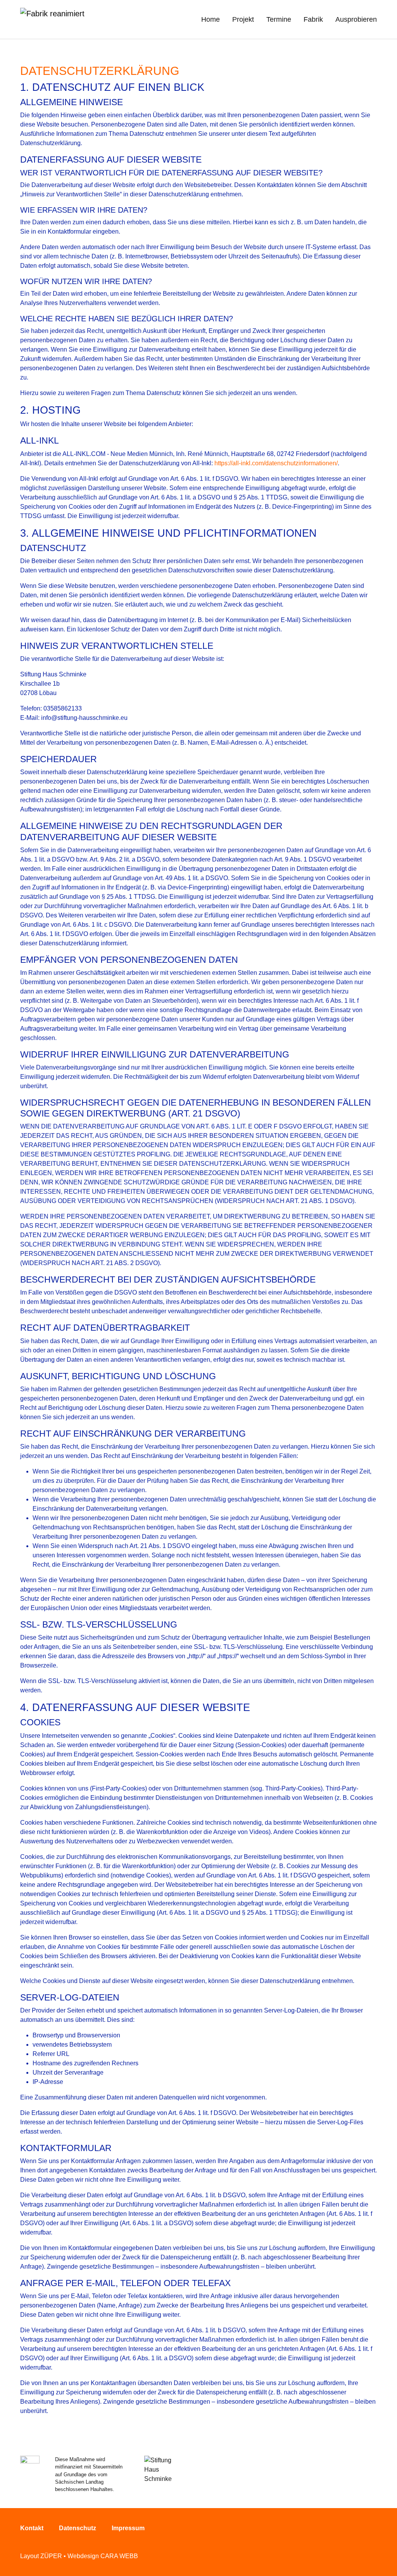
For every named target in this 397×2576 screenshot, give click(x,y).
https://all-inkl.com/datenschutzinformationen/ (276, 463)
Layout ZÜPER (41, 2556)
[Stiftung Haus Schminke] (161, 2473)
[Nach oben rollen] (380, 2559)
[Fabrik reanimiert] (52, 19)
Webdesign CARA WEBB (103, 2556)
